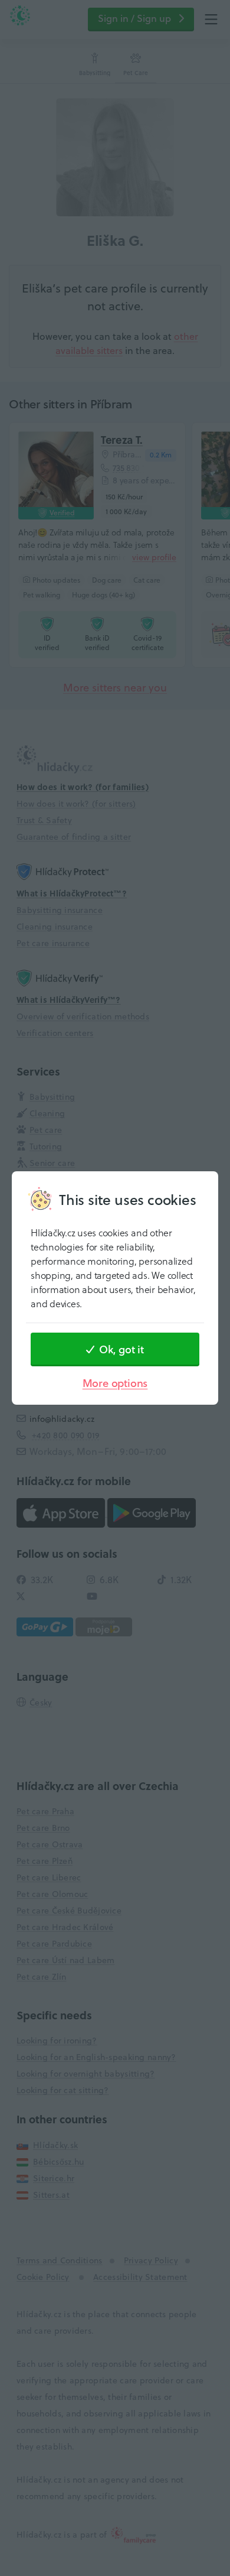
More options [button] (115, 1383)
